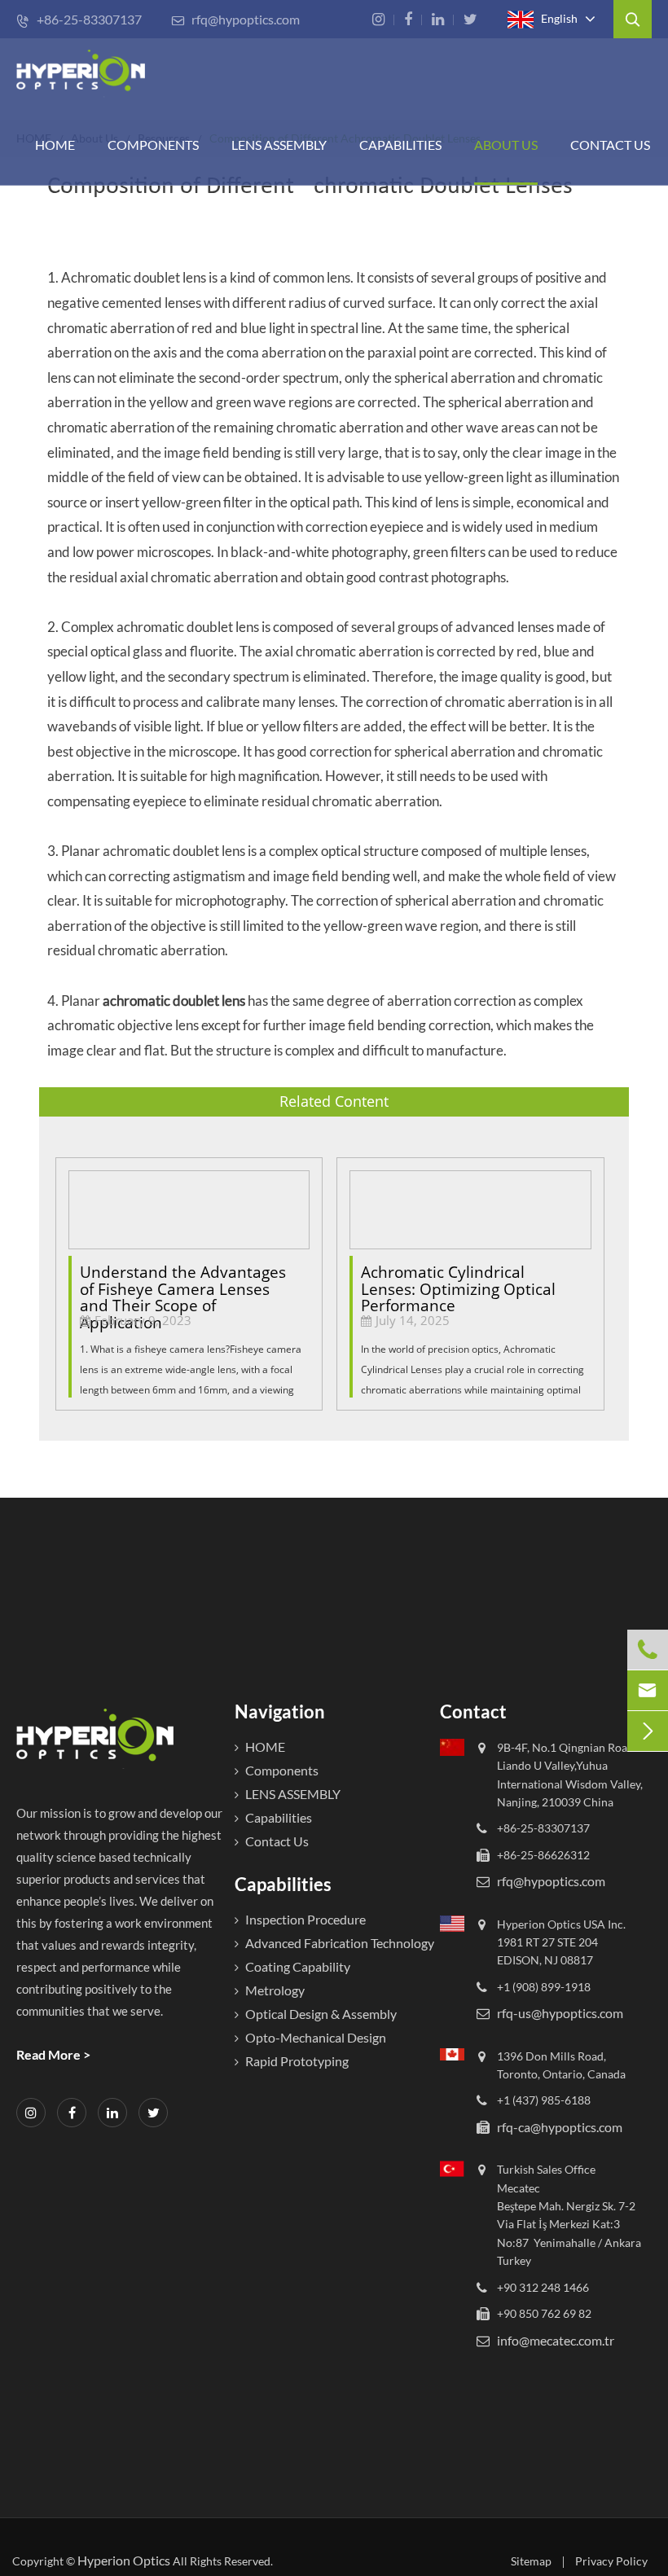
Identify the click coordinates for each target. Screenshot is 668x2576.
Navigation (280, 1711)
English (558, 18)
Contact (473, 1711)
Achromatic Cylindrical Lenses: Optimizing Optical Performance (458, 1282)
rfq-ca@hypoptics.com (560, 2127)
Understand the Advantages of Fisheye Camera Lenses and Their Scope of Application (183, 1282)
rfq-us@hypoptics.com (560, 2013)
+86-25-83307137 (79, 19)
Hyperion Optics (124, 2560)
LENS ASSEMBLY (293, 1794)
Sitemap (531, 2561)
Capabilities (400, 145)
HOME (55, 145)
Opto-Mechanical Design (316, 2037)
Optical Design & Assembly (321, 2014)
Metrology (275, 1990)
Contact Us (610, 145)
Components (153, 145)
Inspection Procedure (305, 1919)
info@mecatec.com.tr (556, 2340)
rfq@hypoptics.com (235, 19)
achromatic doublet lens (174, 1001)
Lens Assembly (279, 145)
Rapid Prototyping (297, 2061)
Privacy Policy (611, 2561)
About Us (506, 145)
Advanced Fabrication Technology (340, 1943)
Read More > (53, 2054)
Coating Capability (298, 1966)
